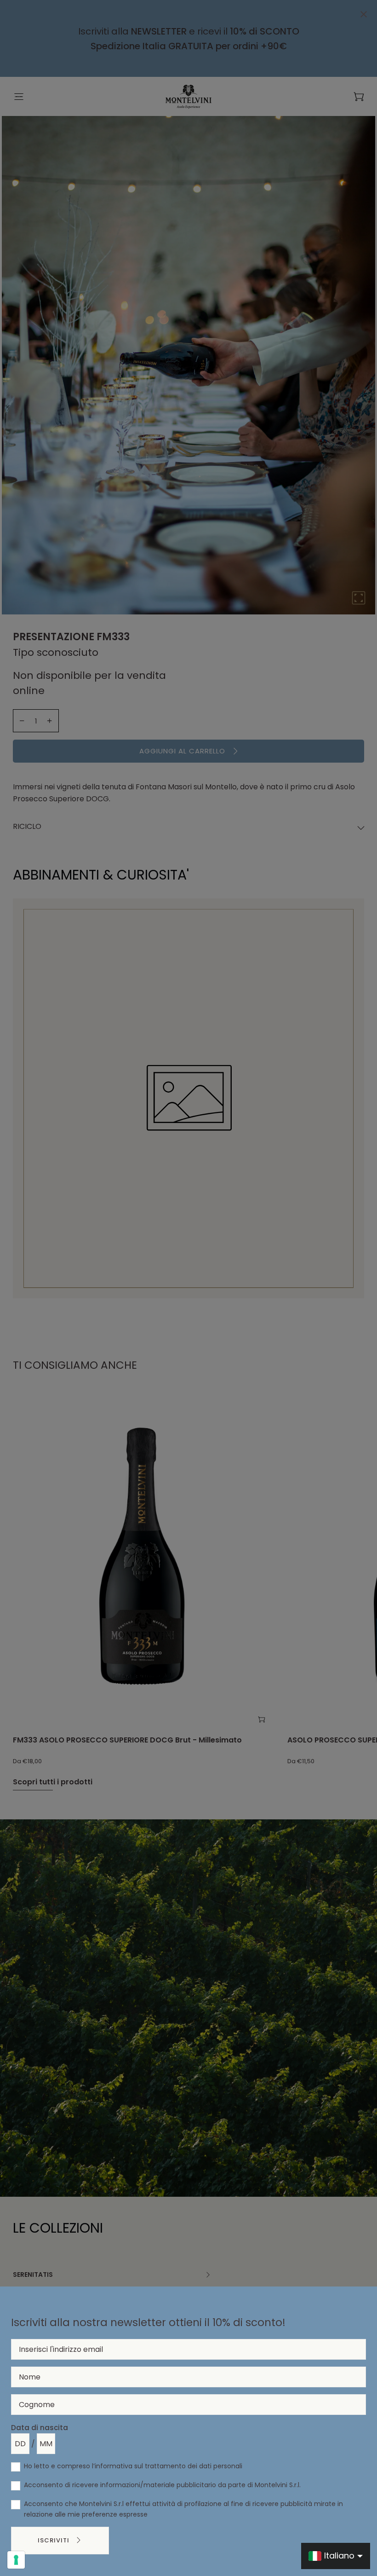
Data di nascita (40, 2428)
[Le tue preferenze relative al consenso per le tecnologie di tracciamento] (16, 2560)
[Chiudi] (364, 15)
